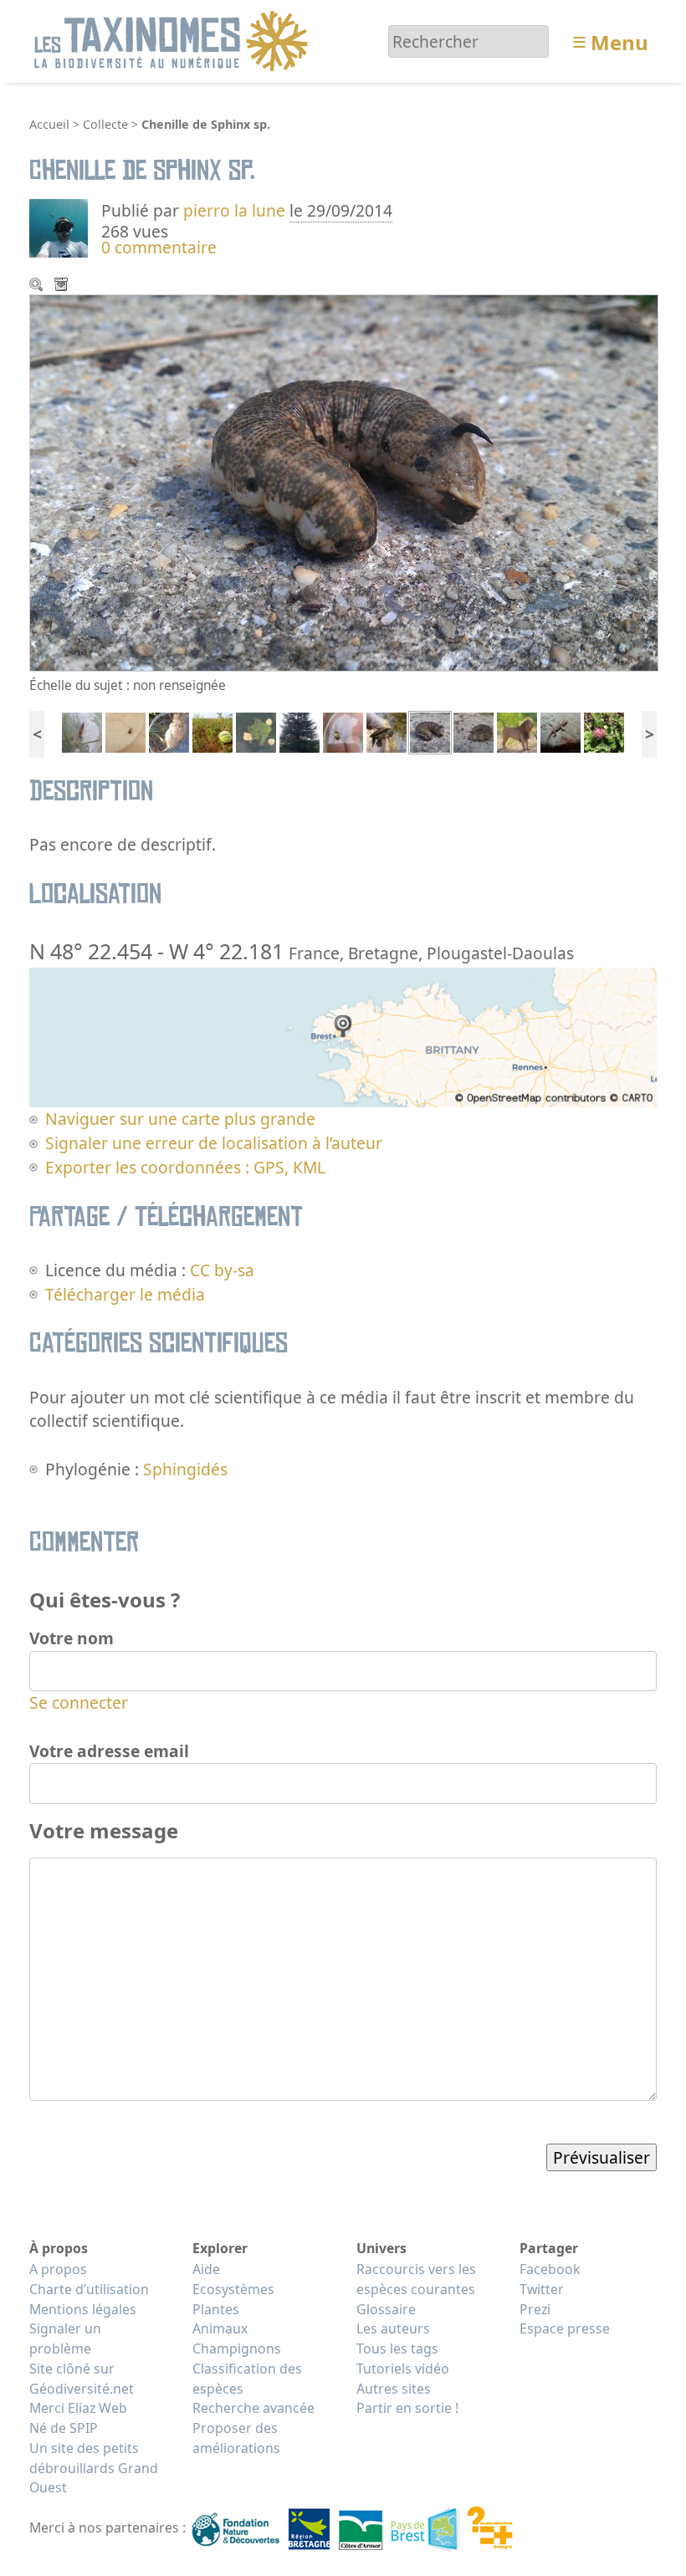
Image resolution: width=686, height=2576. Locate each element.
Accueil (49, 124)
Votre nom (72, 1638)
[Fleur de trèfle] (604, 731)
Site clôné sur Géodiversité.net (82, 2379)
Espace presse (565, 2328)
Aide (206, 2269)
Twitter (542, 2289)
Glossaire (386, 2309)
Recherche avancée (253, 2408)
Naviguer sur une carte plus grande (180, 1119)
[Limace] (82, 731)
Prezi (535, 2309)
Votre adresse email (109, 1751)
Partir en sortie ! (407, 2408)
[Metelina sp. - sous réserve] (343, 731)
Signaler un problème (65, 2338)
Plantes (216, 2309)
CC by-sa (222, 1270)
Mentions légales (83, 2309)
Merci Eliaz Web (78, 2408)
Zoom (38, 286)
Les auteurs (393, 2328)
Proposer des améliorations (236, 2438)
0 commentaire (159, 247)
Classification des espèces (247, 2379)
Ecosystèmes (233, 2289)
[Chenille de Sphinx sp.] (430, 731)
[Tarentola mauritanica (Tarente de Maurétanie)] (561, 731)
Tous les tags (397, 2349)
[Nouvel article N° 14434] (256, 731)
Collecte (105, 124)
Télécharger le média (63, 286)
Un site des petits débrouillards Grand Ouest (94, 2468)
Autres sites (394, 2389)
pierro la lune (234, 210)
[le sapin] (299, 731)
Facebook (550, 2269)
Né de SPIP (64, 2428)
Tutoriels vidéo (403, 2369)
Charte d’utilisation (89, 2289)
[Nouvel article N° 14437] (125, 731)
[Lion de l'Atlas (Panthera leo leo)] (517, 731)
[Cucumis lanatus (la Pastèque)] (212, 731)
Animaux (220, 2328)
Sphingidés (185, 1469)
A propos (58, 2269)
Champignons (237, 2349)
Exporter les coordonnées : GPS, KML (185, 1167)
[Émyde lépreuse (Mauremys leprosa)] (387, 731)
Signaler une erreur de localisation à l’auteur (214, 1143)
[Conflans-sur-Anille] (169, 731)
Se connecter (79, 1702)
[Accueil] (174, 40)
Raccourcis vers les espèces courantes (416, 2279)
